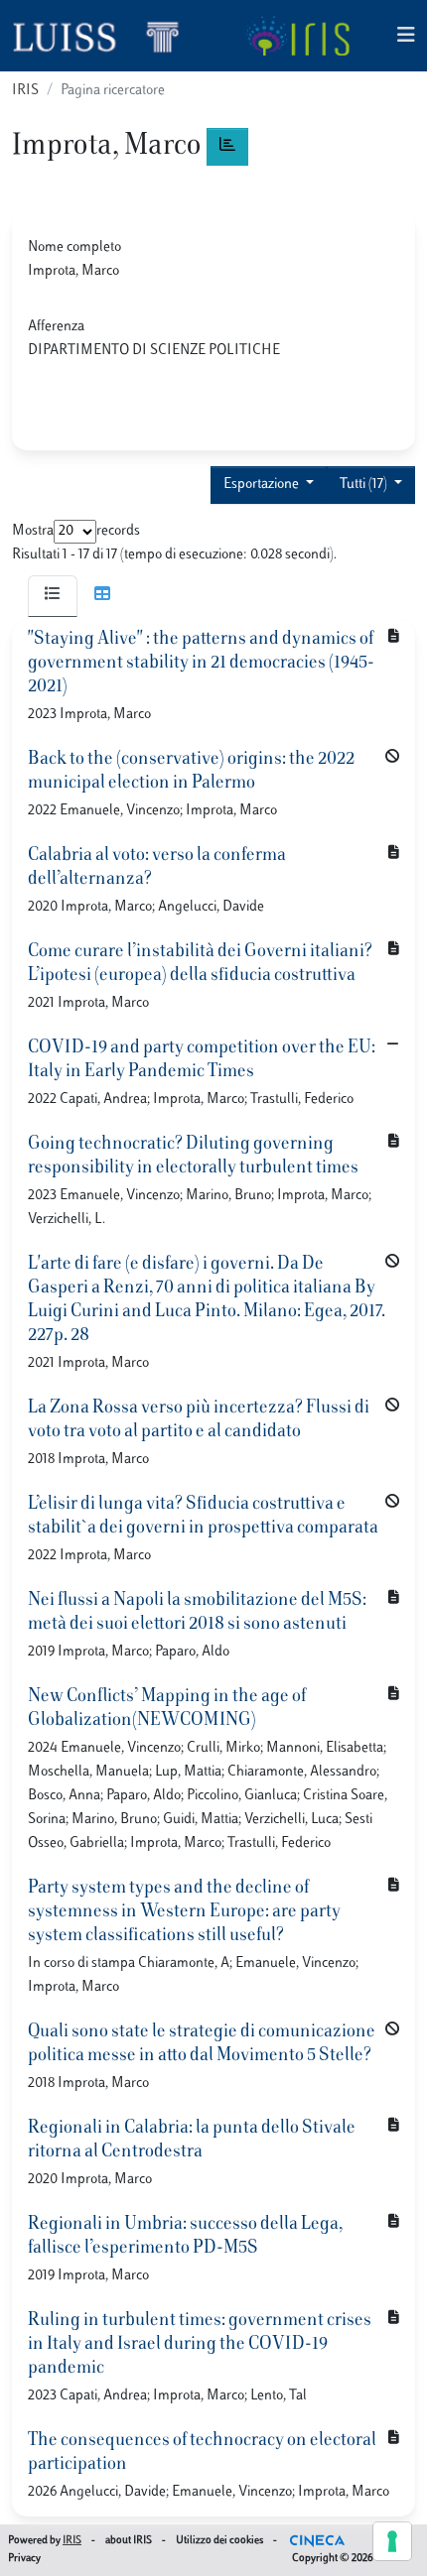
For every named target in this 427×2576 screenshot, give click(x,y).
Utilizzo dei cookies (219, 2541)
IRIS (25, 91)
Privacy (24, 2559)
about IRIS (129, 2541)
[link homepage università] (297, 36)
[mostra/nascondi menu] (406, 36)
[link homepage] (104, 36)
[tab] (53, 596)
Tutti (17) (365, 485)
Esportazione (263, 485)
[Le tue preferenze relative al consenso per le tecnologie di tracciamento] (392, 2541)
